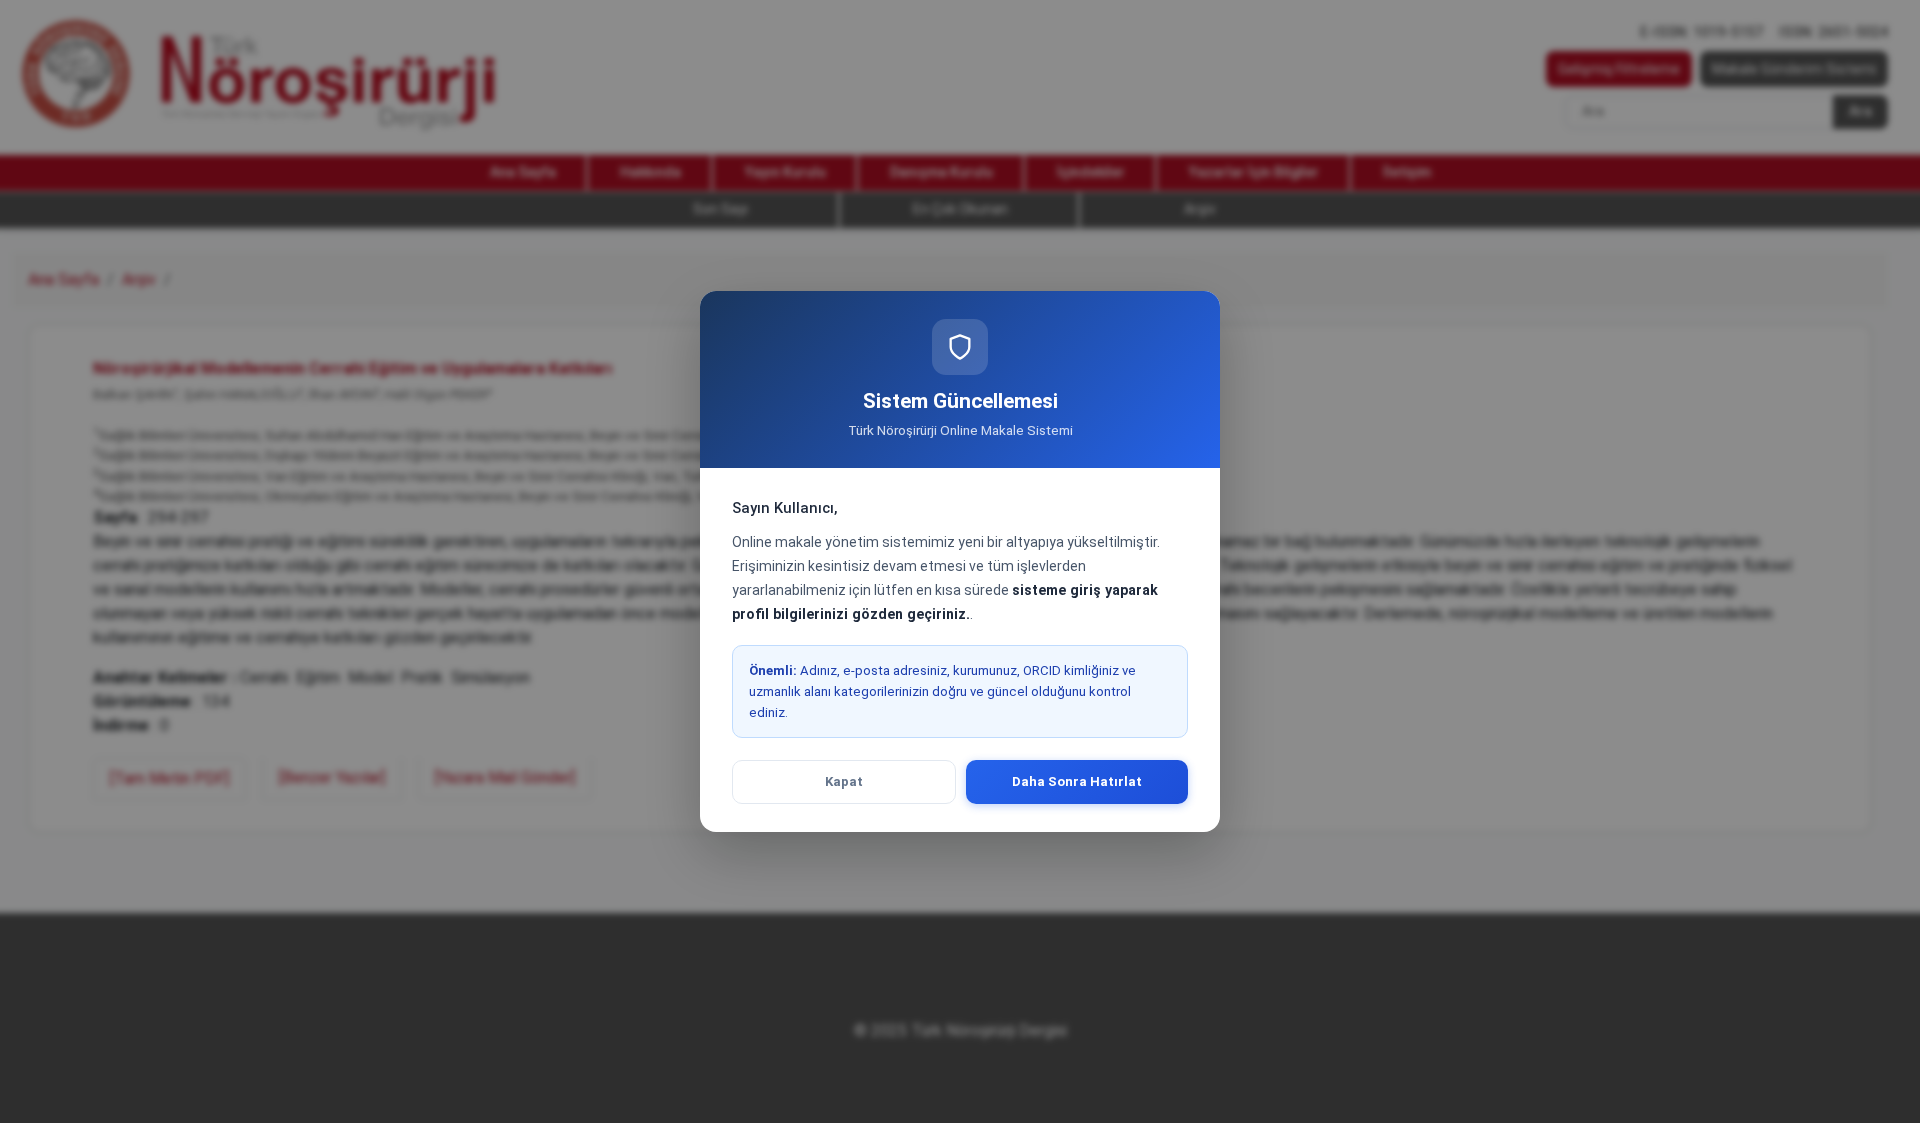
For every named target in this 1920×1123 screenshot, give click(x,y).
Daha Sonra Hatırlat (1077, 781)
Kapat (844, 781)
